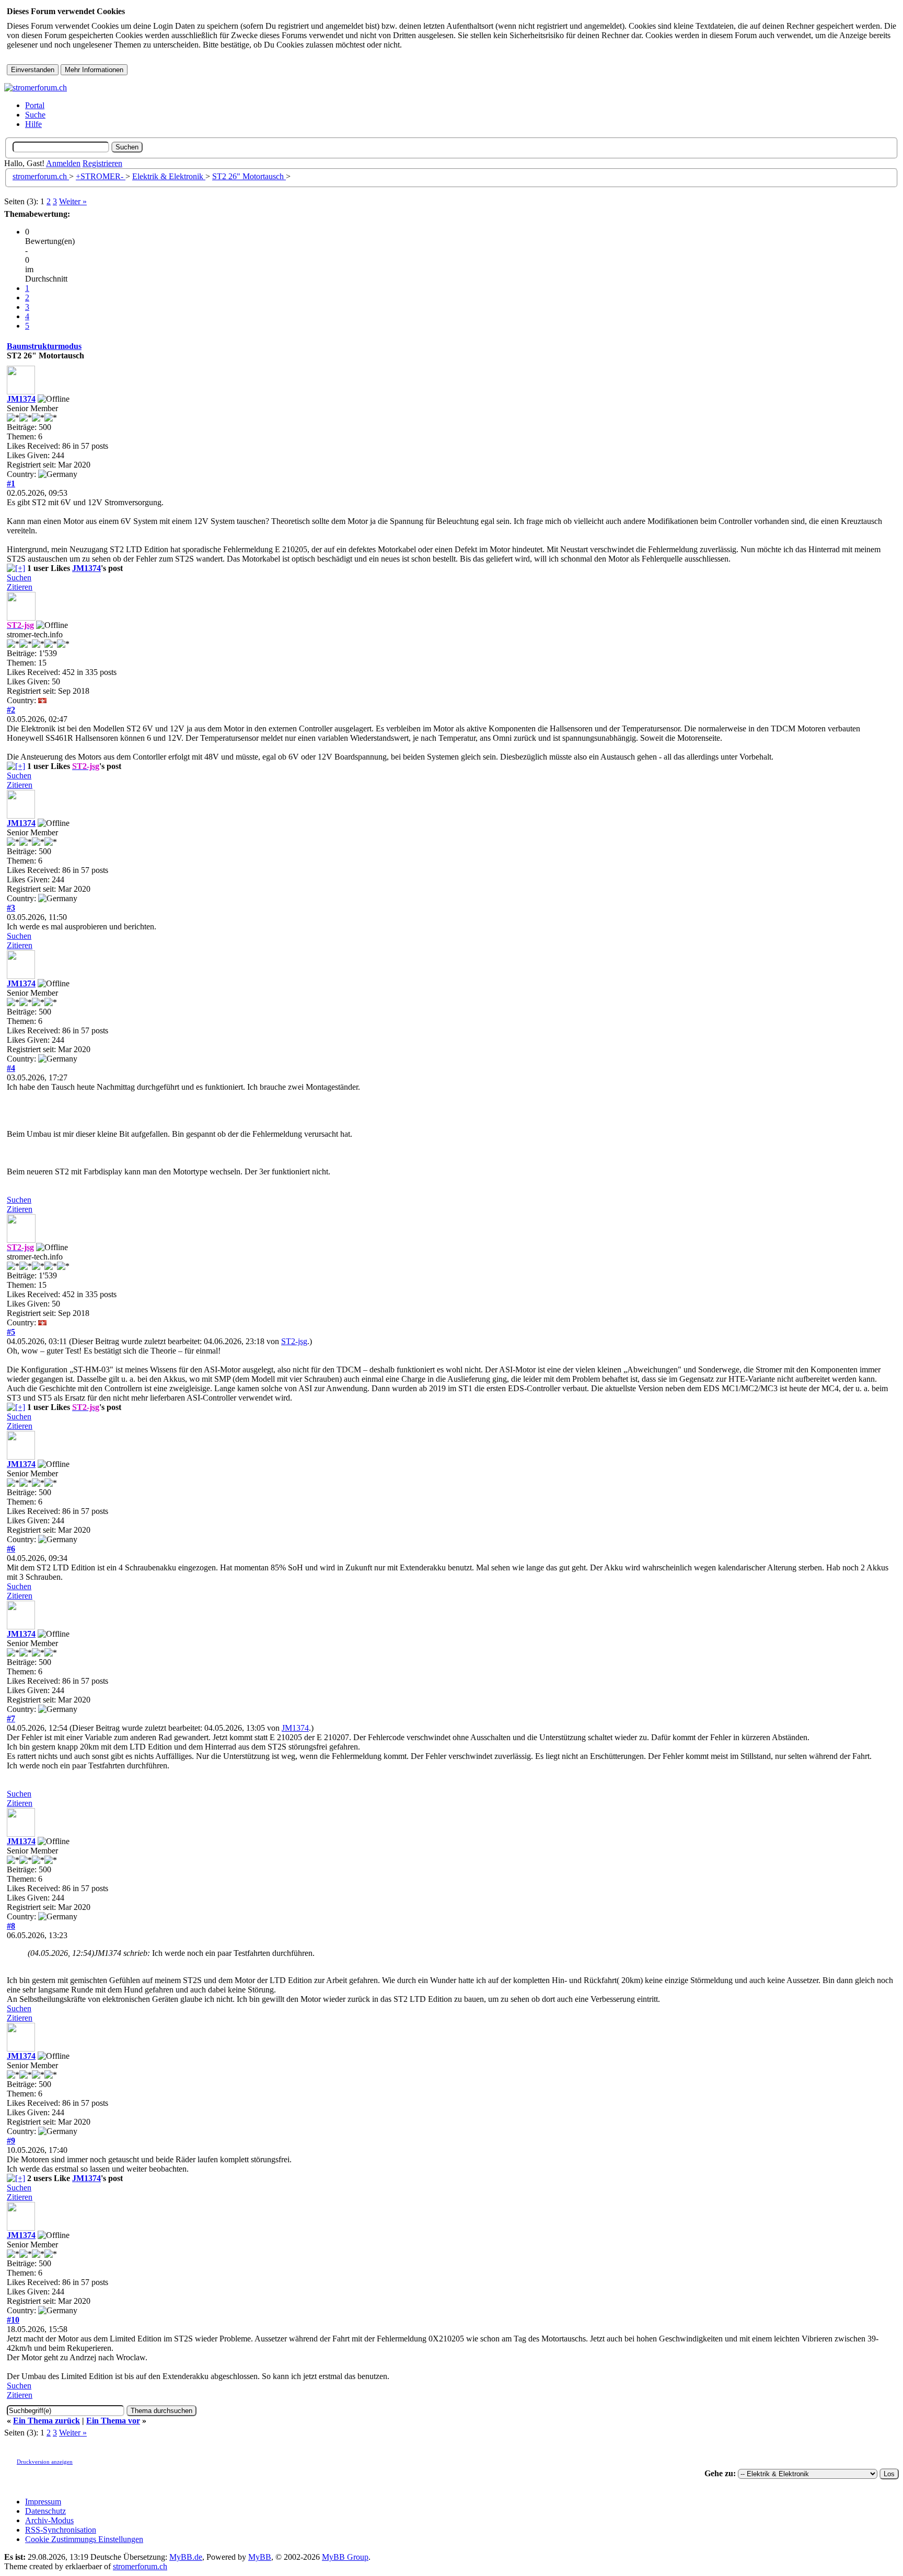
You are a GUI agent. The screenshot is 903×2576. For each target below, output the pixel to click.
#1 (11, 483)
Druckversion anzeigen (45, 2462)
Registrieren (102, 163)
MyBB (260, 2557)
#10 (13, 2320)
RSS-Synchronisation (61, 2530)
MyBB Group (345, 2557)
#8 (11, 1926)
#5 (11, 1332)
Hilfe (33, 124)
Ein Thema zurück (47, 2421)
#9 (11, 2141)
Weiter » (73, 201)
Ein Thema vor (113, 2421)
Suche (35, 115)
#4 (11, 1068)
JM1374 (21, 399)
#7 (11, 1718)
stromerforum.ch (41, 176)
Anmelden (63, 163)
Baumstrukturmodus (44, 346)
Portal (35, 105)
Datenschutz (45, 2511)
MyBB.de (186, 2557)
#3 (11, 908)
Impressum (43, 2502)
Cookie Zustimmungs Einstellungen (84, 2539)
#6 (11, 1549)
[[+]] (16, 568)
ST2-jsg (294, 1341)
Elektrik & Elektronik (169, 176)
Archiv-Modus (49, 2520)
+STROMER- (101, 176)
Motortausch (249, 176)
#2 (11, 710)
